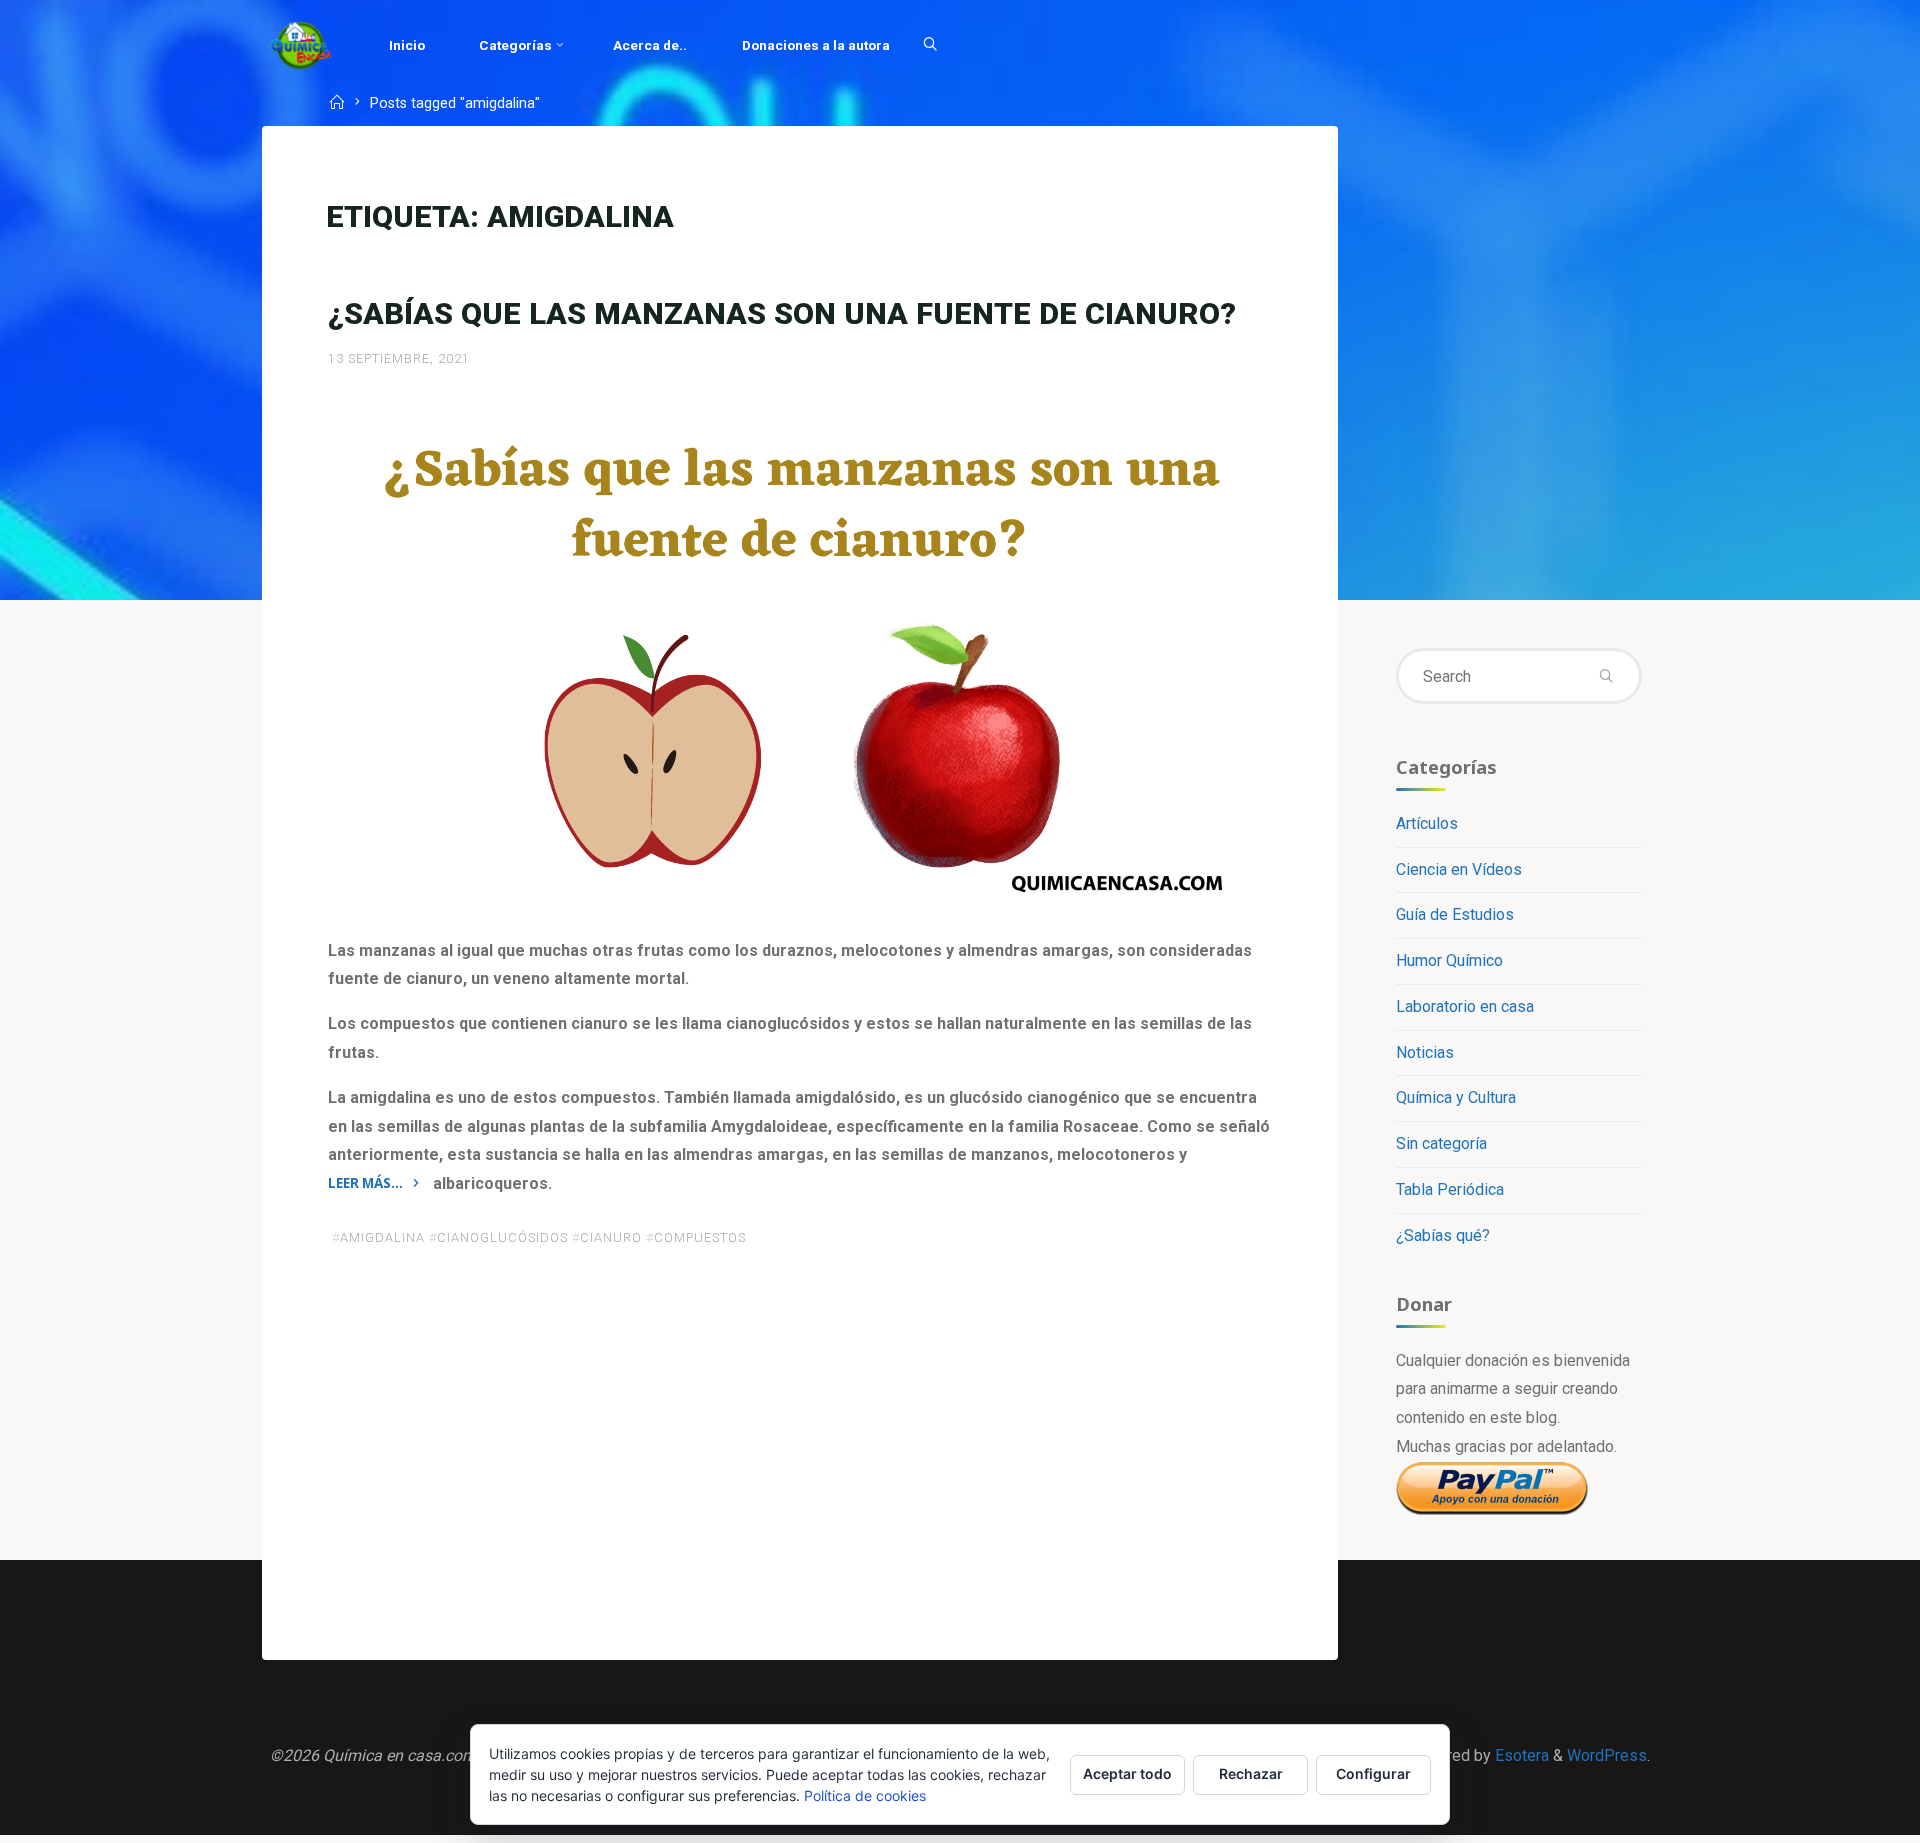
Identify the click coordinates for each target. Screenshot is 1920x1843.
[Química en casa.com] (301, 44)
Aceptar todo (1127, 1773)
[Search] (930, 45)
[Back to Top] (1842, 1815)
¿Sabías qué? (1443, 1235)
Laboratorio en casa (1465, 1006)
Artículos (1427, 823)
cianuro (611, 1237)
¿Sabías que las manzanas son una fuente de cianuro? (782, 313)
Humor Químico (1449, 960)
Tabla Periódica (1450, 1189)
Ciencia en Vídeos (1459, 869)
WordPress (1607, 1755)
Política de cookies (865, 1795)
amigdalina (382, 1237)
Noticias (1425, 1052)
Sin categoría (1441, 1143)
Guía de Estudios (1455, 914)
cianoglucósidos (502, 1237)
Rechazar (1251, 1773)
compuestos (700, 1237)
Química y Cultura (1456, 1097)
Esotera (1520, 1755)
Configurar (1373, 1773)
